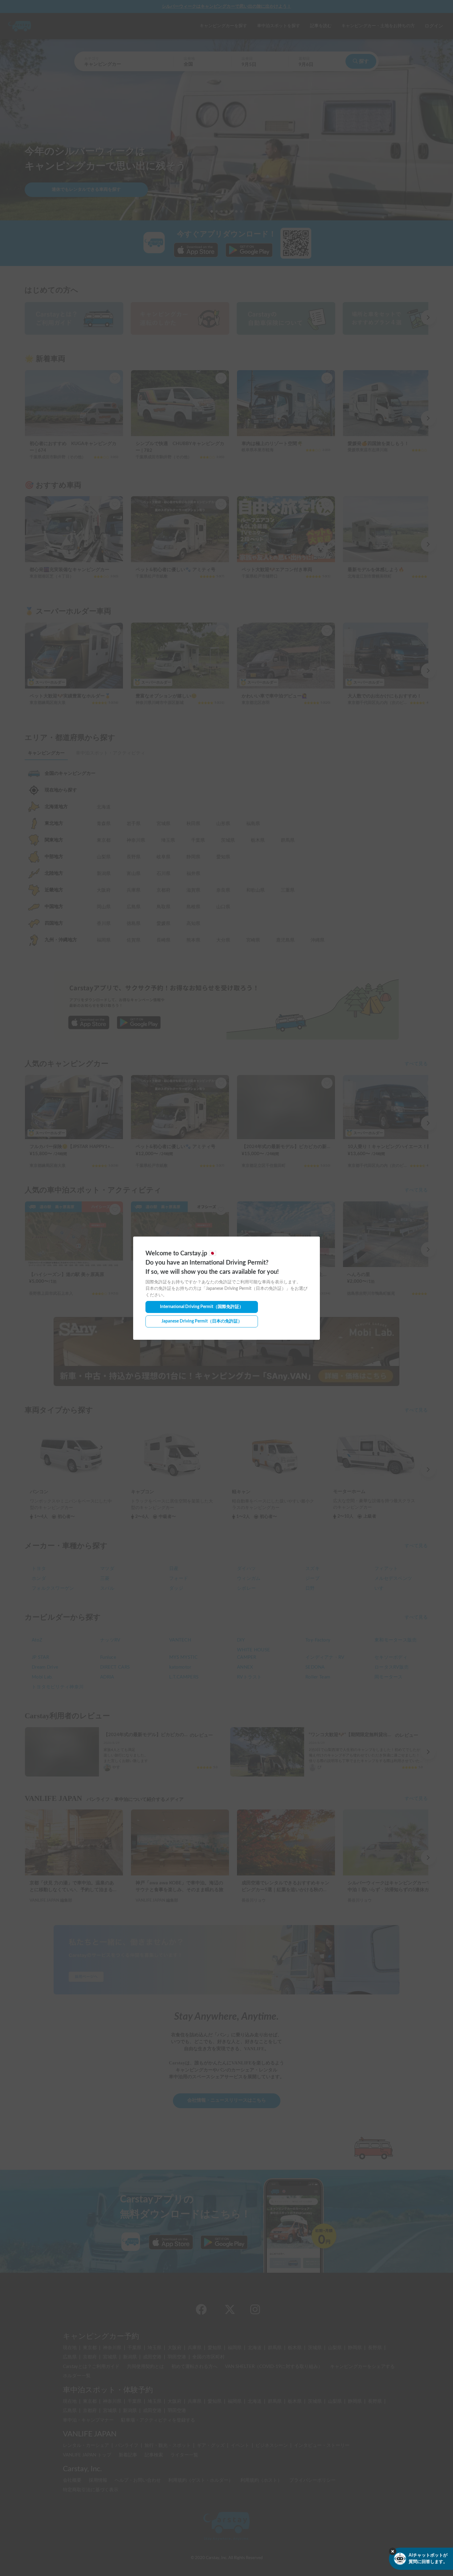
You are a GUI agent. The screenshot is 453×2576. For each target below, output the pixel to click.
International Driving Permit (202, 1307)
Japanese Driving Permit (202, 1321)
